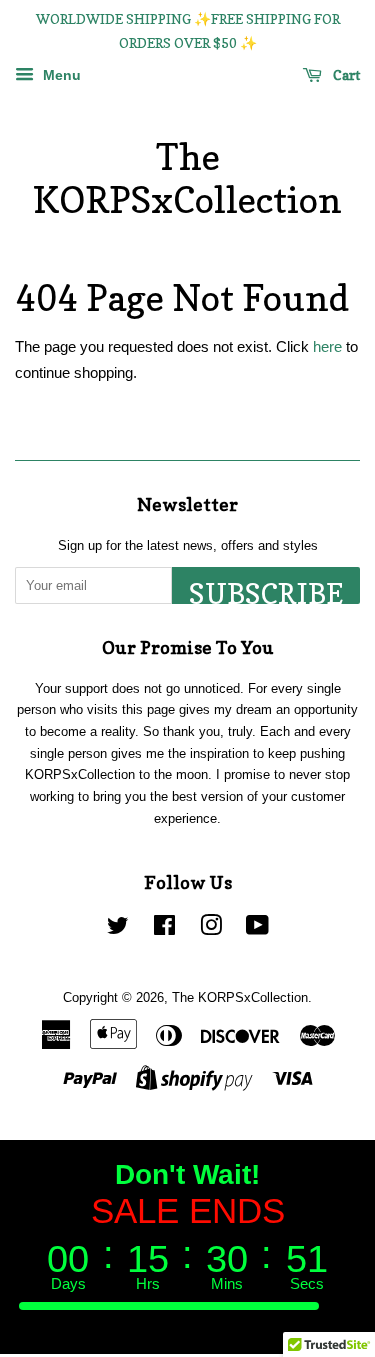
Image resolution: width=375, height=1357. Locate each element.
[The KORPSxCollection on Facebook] (164, 929)
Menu (60, 75)
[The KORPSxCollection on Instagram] (211, 929)
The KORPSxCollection (187, 178)
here (327, 346)
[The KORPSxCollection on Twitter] (118, 929)
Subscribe (266, 590)
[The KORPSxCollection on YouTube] (257, 929)
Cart (345, 74)
